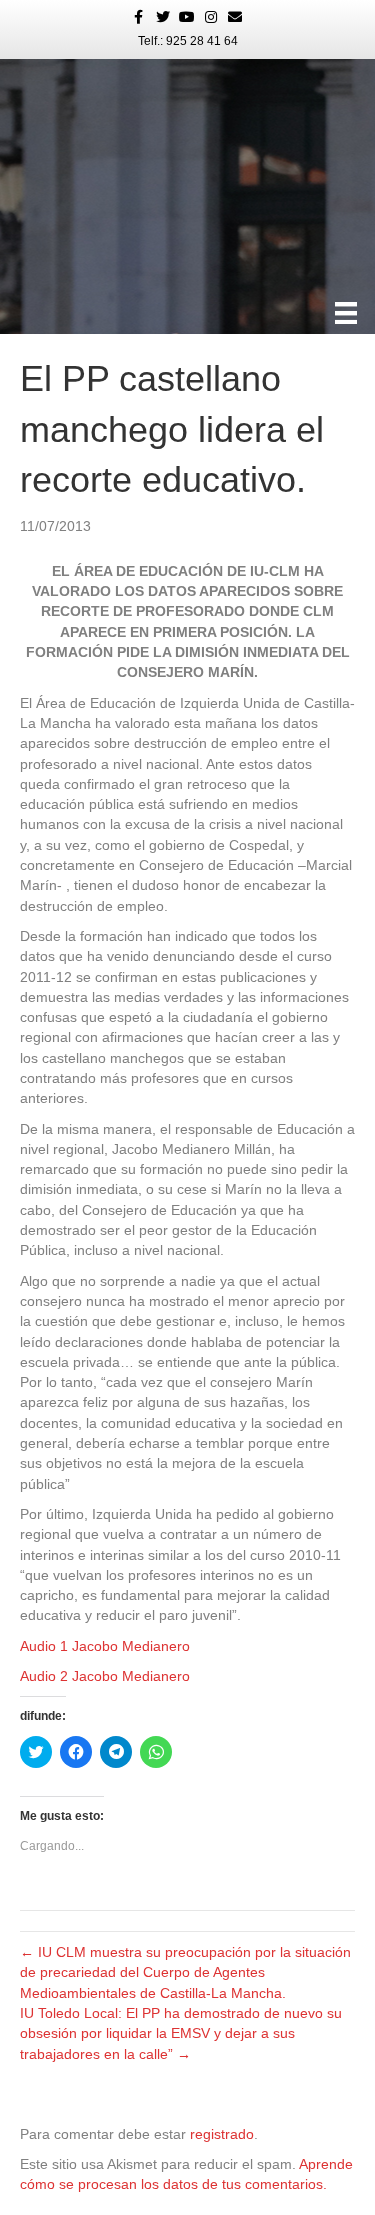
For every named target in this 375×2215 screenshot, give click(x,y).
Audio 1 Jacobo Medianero (105, 1646)
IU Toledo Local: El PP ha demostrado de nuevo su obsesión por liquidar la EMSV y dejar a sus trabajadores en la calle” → (181, 2033)
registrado (222, 2134)
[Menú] (346, 313)
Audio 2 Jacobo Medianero (105, 1676)
